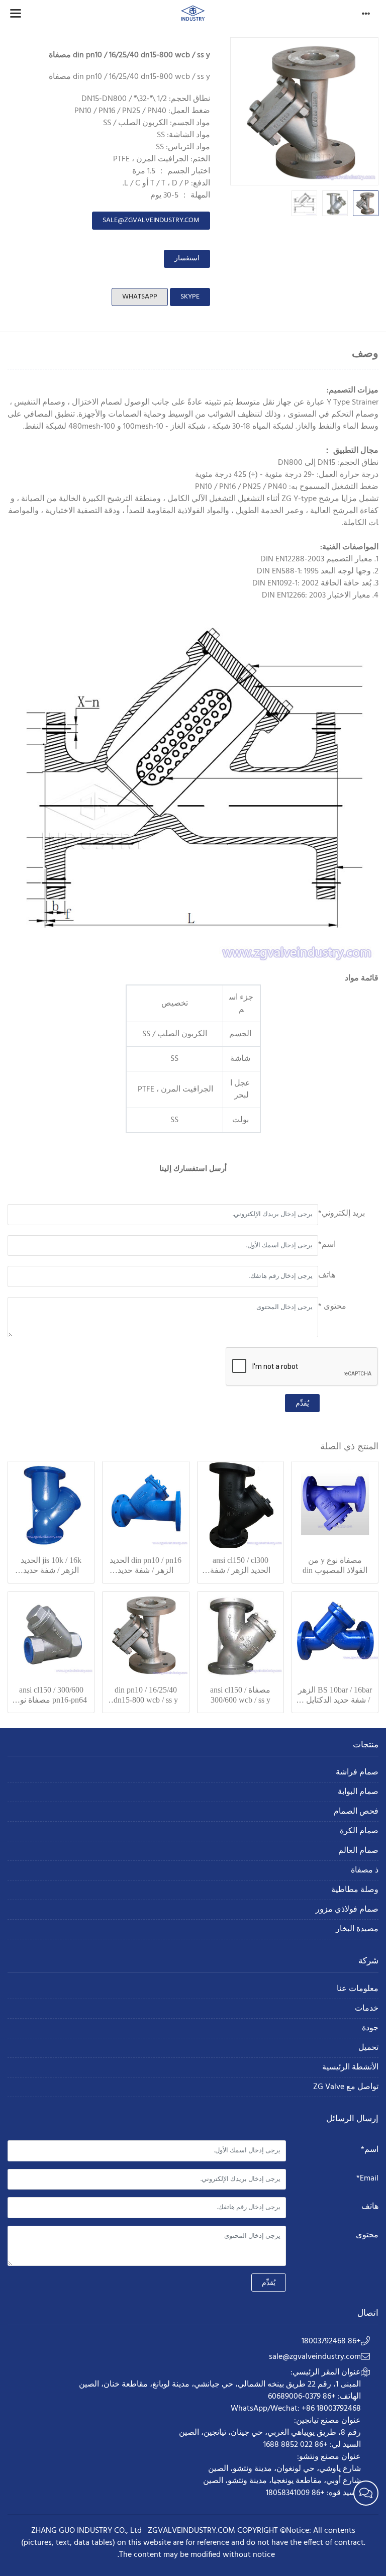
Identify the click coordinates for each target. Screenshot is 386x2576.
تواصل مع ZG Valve (346, 2087)
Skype (190, 297)
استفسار (187, 259)
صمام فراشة (357, 1773)
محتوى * (332, 1307)
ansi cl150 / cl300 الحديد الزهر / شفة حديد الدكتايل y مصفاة (240, 1566)
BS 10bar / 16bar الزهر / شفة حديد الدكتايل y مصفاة (335, 1695)
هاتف (327, 1275)
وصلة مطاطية (355, 1890)
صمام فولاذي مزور (347, 1910)
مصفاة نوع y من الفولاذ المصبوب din (335, 1565)
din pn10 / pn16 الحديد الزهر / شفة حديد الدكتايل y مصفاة (146, 1566)
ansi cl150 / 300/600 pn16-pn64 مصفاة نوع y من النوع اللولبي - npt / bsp (51, 1695)
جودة (370, 2028)
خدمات (367, 2009)
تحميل (368, 2048)
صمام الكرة (359, 1831)
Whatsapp (140, 297)
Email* (367, 2178)
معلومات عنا (358, 1989)
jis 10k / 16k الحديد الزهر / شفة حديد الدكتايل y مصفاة (51, 1566)
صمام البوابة (358, 1792)
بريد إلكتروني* (342, 1214)
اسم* (327, 1245)
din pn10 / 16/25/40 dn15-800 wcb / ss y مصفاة (146, 1695)
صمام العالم (358, 1851)
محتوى (367, 2235)
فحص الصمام (356, 1812)
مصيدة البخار (357, 1929)
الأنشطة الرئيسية (350, 2068)
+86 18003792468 (331, 2341)
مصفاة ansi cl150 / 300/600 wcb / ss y (240, 1695)
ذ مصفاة (365, 1871)
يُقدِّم (302, 1403)
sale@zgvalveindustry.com (151, 220)
